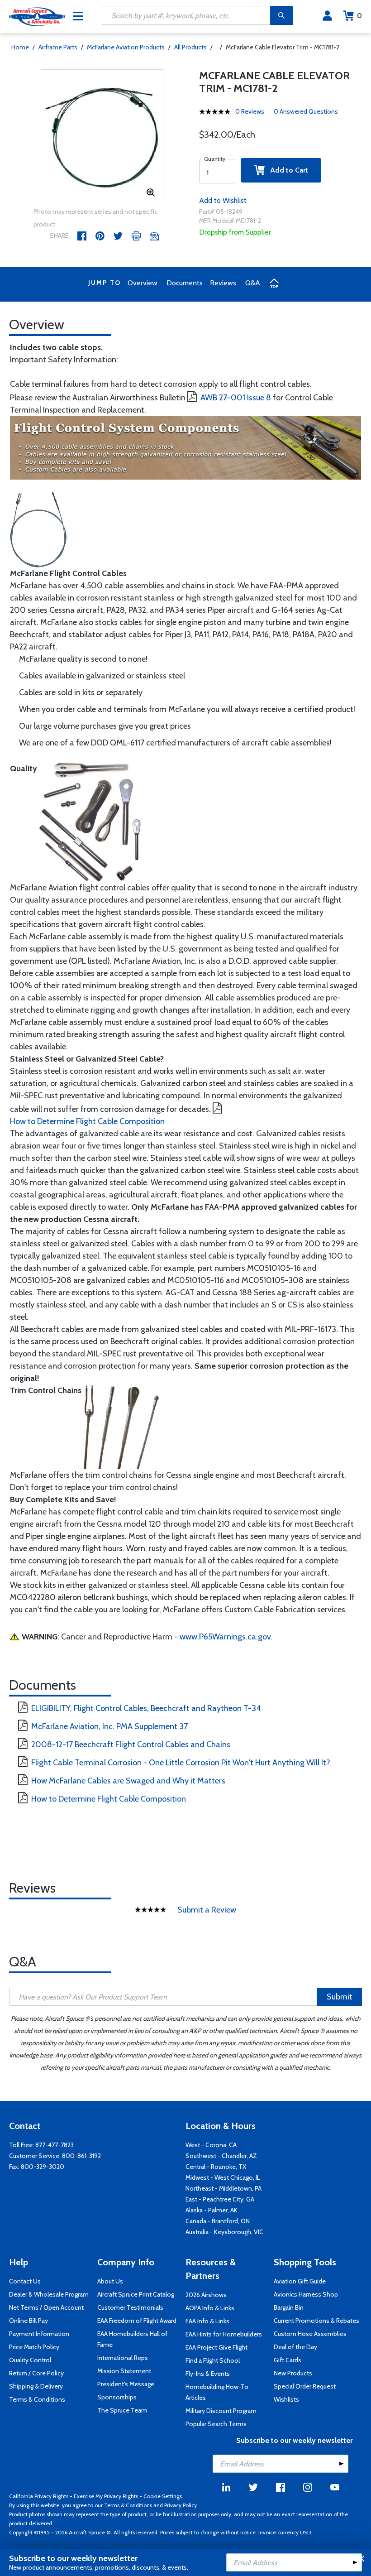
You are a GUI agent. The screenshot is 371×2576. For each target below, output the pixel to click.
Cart (359, 16)
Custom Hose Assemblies (310, 2334)
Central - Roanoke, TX (216, 2167)
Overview (143, 283)
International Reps (123, 2358)
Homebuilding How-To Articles (217, 2392)
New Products (293, 2373)
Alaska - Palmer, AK (212, 2210)
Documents (185, 283)
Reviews (223, 283)
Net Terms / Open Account (46, 2307)
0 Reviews (250, 111)
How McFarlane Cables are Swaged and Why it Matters (128, 1781)
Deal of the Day (295, 2347)
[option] (102, 138)
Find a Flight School (213, 2360)
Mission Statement (124, 2371)
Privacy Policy (181, 2505)
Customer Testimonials (130, 2307)
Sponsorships (117, 2397)
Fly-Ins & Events (208, 2374)
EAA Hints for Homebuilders (224, 2334)
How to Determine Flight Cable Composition (87, 1121)
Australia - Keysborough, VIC (224, 2232)
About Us (110, 2281)
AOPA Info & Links (210, 2308)
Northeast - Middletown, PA (224, 2188)
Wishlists (286, 2399)
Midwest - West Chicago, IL (223, 2177)
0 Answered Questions (306, 111)
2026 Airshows (206, 2295)
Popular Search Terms (216, 2424)
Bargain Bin (289, 2307)
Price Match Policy (34, 2347)
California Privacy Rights (39, 2496)
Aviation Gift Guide (300, 2281)
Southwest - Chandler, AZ (221, 2156)
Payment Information (39, 2334)
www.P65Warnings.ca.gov (225, 1637)
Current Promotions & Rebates (316, 2321)
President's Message (126, 2384)
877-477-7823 (55, 2145)
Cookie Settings (163, 2496)
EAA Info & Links (207, 2321)
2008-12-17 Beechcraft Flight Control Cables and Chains (131, 1745)
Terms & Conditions (37, 2399)
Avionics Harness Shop (306, 2294)
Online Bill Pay (29, 2321)
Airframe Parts (58, 47)
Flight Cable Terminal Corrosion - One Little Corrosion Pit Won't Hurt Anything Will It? (181, 1763)
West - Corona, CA (211, 2145)
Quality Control (30, 2360)
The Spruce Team (122, 2410)
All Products (190, 47)
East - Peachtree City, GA (220, 2199)
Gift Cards (288, 2360)
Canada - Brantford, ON (218, 2221)
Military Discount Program (221, 2411)
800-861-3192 (81, 2156)
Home (20, 47)
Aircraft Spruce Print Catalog (136, 2294)
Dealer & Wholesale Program (49, 2294)
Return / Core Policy (36, 2373)
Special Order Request (305, 2386)
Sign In (327, 16)
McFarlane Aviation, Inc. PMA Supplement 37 (109, 1726)
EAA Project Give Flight (216, 2347)
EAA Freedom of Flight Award (137, 2321)
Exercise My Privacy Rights (106, 2496)
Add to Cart (286, 170)
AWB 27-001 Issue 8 (236, 398)
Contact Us (25, 2281)
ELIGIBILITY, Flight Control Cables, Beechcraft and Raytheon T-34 (146, 1708)
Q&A (253, 283)
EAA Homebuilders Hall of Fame (132, 2339)
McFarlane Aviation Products (126, 47)
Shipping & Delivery (36, 2386)
